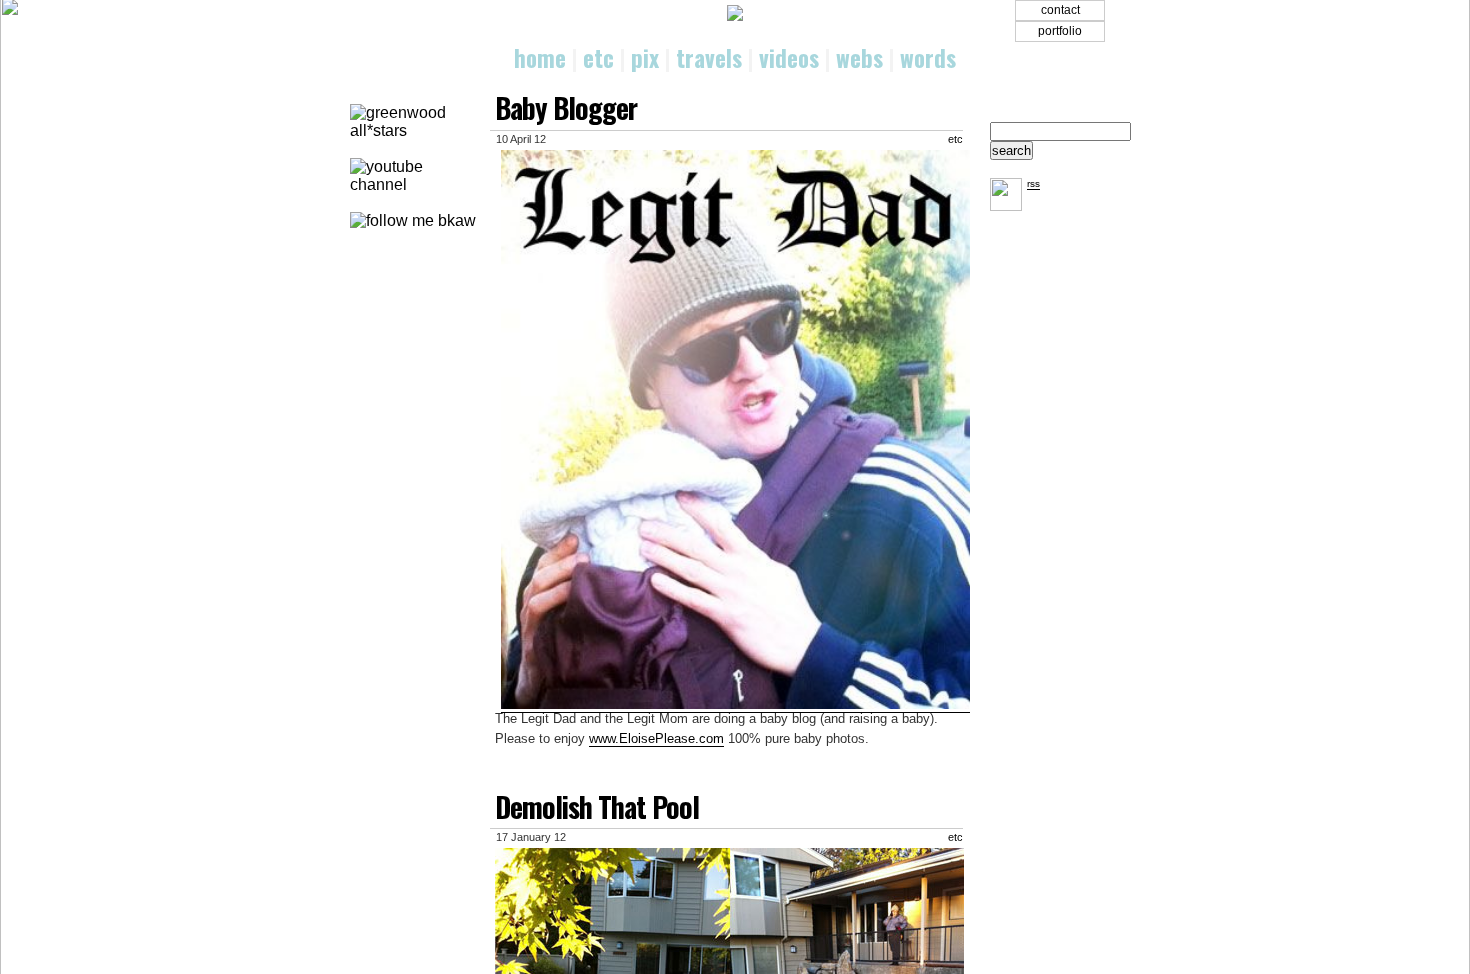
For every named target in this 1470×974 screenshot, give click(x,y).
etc (598, 58)
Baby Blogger (566, 107)
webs (859, 58)
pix (645, 58)
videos (789, 58)
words (928, 58)
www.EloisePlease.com (656, 738)
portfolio (1060, 31)
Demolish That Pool (597, 806)
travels (709, 58)
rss (1033, 183)
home (540, 58)
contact (1060, 10)
